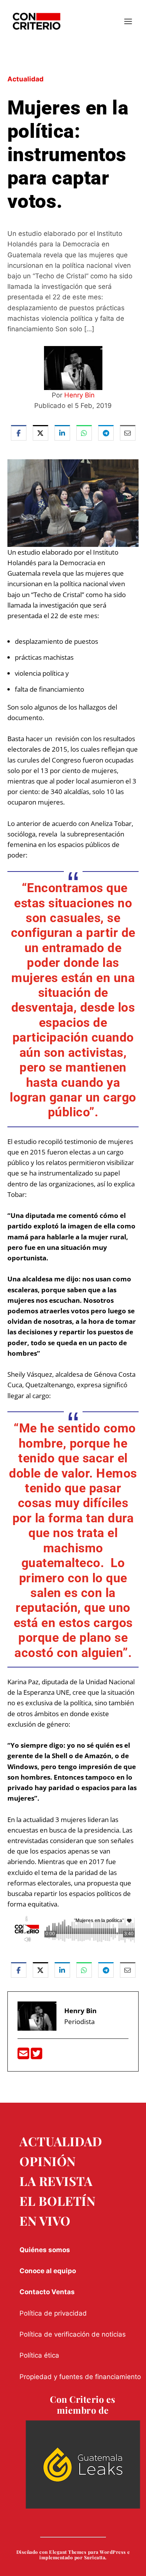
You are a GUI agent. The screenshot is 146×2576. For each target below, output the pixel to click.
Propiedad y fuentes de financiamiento (80, 2377)
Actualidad (26, 79)
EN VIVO (45, 2220)
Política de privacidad (53, 2313)
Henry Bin (79, 395)
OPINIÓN (48, 2161)
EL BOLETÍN (57, 2201)
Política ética (39, 2355)
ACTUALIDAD (61, 2141)
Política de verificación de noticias (73, 2334)
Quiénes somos (45, 2250)
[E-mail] (24, 2056)
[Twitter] (37, 2056)
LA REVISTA (56, 2181)
